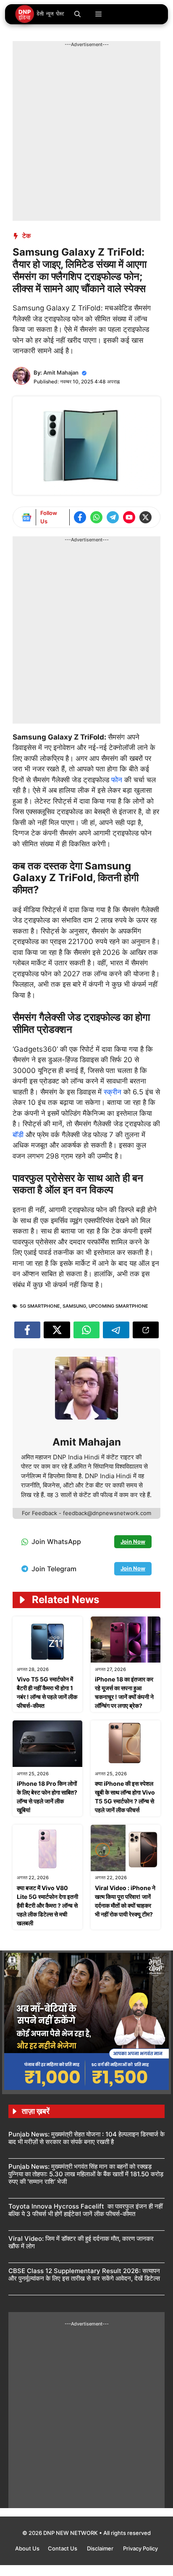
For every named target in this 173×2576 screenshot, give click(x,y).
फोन (118, 780)
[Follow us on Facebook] (80, 517)
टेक (26, 236)
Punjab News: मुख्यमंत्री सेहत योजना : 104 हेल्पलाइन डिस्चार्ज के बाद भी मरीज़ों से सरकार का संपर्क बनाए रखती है (86, 2138)
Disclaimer (101, 2548)
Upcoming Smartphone (118, 1306)
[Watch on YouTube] (129, 517)
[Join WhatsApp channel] (96, 517)
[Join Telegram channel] (113, 517)
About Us (27, 2548)
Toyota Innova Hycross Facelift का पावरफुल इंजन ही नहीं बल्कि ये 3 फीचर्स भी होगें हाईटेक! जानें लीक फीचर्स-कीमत (85, 2210)
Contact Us (63, 2548)
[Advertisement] (86, 134)
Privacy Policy (140, 2548)
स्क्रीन (114, 1092)
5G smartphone (40, 1306)
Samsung (74, 1306)
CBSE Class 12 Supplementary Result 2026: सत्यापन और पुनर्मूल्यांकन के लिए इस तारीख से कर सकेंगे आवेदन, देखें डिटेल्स (84, 2275)
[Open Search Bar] (77, 14)
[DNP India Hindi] (40, 14)
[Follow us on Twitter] (145, 517)
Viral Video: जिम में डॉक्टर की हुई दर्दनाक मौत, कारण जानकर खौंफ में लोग (81, 2242)
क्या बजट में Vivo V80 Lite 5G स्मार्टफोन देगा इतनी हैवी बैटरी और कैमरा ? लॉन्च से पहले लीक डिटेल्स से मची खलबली (47, 1905)
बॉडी (19, 1135)
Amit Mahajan (61, 372)
